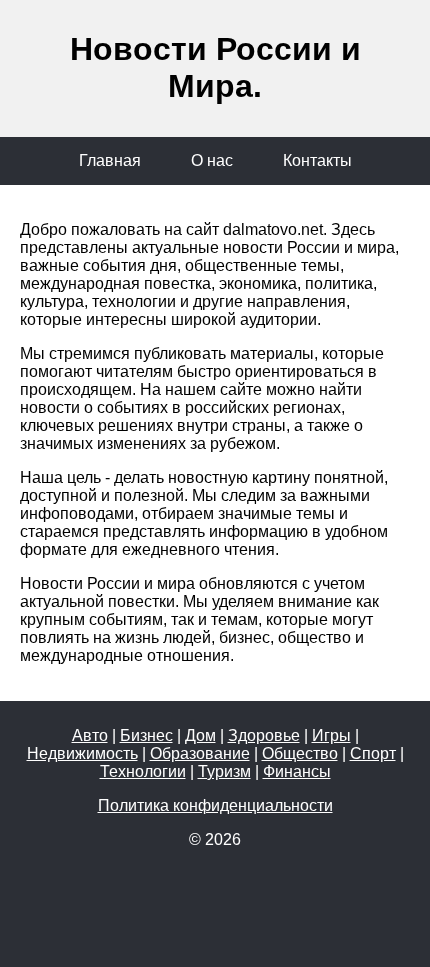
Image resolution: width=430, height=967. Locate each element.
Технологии (143, 771)
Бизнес (146, 735)
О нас (212, 160)
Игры (331, 735)
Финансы (297, 771)
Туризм (224, 771)
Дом (200, 735)
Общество (300, 753)
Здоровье (264, 735)
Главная (110, 160)
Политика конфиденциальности (215, 805)
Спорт (373, 753)
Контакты (317, 160)
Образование (200, 753)
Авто (90, 735)
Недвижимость (82, 753)
